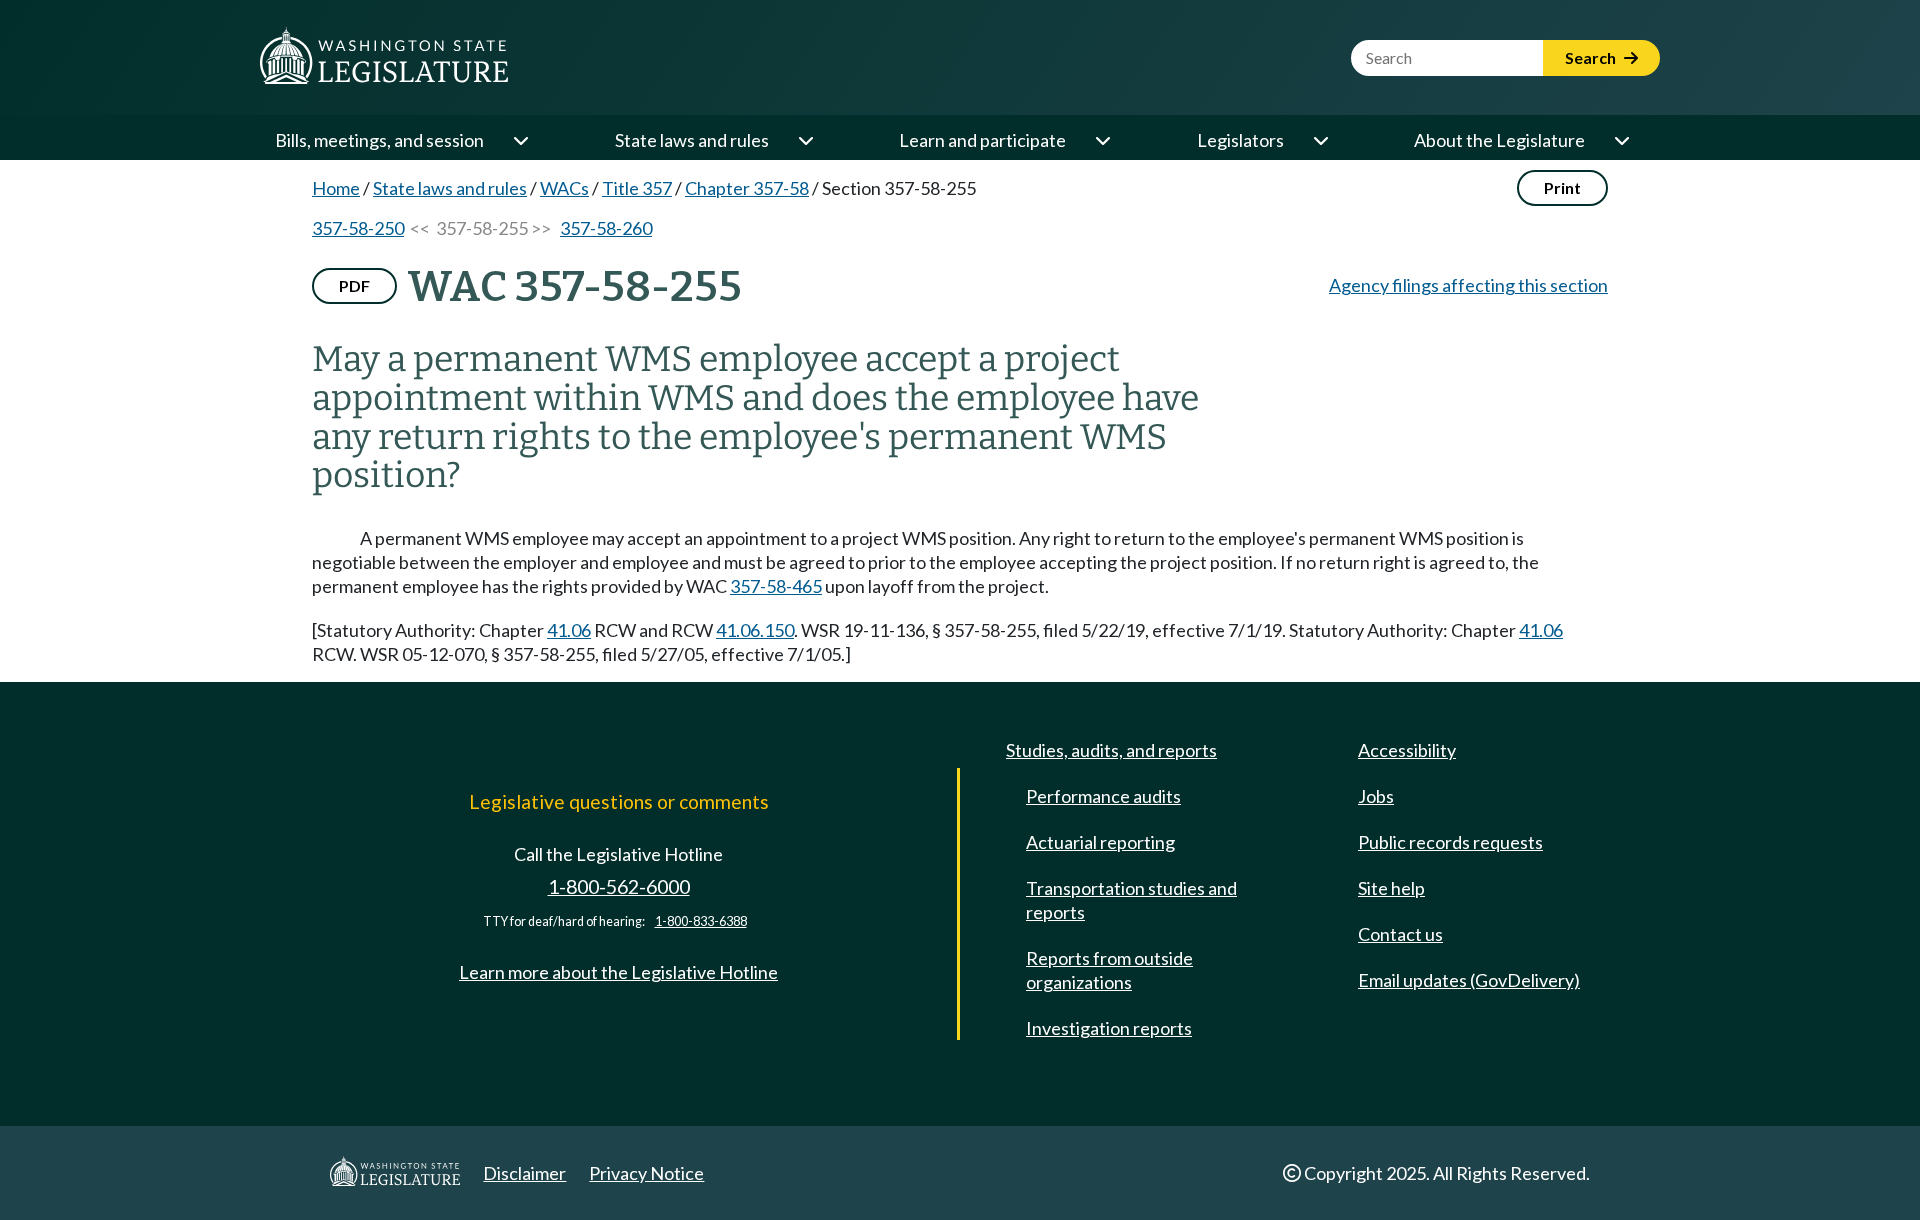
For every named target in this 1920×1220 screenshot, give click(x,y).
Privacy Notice (646, 1173)
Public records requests (1450, 842)
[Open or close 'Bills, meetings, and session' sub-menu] (520, 140)
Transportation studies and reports (1131, 900)
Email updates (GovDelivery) (1469, 980)
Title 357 (637, 188)
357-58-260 (606, 228)
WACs (564, 188)
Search (1592, 57)
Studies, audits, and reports (1111, 750)
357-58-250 (358, 228)
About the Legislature (1499, 140)
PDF (354, 285)
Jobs (1376, 796)
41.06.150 (755, 630)
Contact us (1400, 934)
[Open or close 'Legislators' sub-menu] (1320, 140)
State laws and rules (692, 140)
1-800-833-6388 (701, 921)
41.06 (569, 630)
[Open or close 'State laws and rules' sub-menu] (805, 140)
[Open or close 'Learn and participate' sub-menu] (1102, 140)
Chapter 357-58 (747, 188)
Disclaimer (524, 1173)
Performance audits (1103, 796)
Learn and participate (982, 140)
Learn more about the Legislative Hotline (618, 972)
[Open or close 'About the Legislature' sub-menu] (1621, 140)
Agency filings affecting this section (1468, 285)
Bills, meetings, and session (379, 140)
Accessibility (1407, 750)
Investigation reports (1109, 1028)
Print (1562, 187)
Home (336, 188)
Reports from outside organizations (1109, 970)
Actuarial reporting (1100, 842)
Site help (1391, 888)
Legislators (1240, 140)
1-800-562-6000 (619, 886)
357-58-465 (776, 586)
